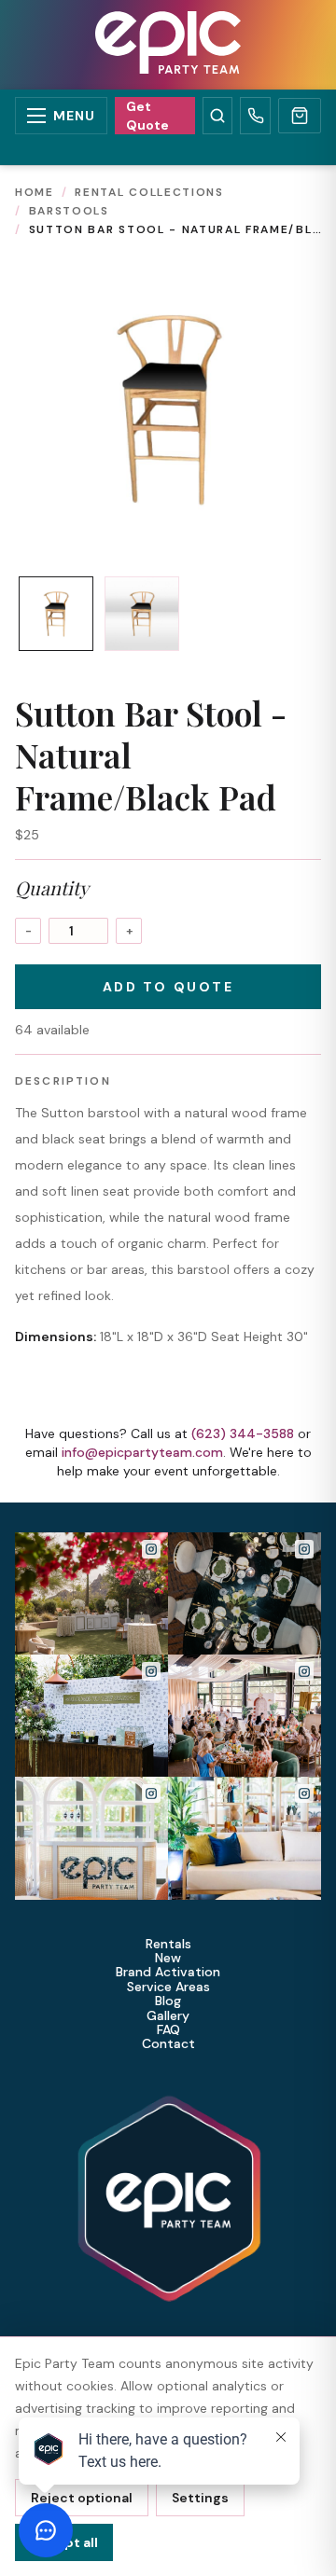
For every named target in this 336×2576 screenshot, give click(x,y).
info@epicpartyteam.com (142, 1452)
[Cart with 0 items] (300, 116)
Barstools (69, 211)
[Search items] (218, 116)
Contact (168, 2044)
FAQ (168, 2030)
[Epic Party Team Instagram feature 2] (245, 1838)
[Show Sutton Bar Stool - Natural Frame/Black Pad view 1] (56, 614)
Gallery (168, 2016)
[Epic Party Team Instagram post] (91, 1593)
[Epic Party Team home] (168, 45)
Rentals (168, 1944)
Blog (168, 2001)
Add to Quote (168, 987)
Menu (74, 116)
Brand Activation (168, 1972)
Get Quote (147, 116)
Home (35, 192)
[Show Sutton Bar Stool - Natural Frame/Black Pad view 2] (142, 614)
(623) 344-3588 (243, 1433)
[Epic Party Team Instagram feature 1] (91, 1838)
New (168, 1958)
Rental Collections (149, 192)
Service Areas (168, 1987)
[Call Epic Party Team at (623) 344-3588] (255, 116)
